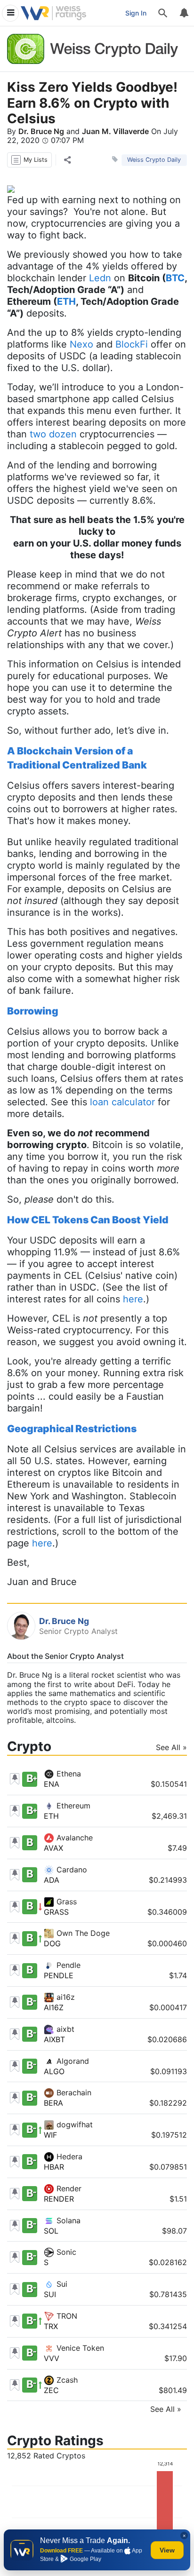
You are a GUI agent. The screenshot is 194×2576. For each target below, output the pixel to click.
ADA (52, 1880)
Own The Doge (82, 1933)
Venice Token (79, 2348)
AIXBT (54, 2039)
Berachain (73, 2093)
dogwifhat (73, 2124)
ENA (52, 1784)
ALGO (54, 2071)
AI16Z (54, 2007)
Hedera (68, 2156)
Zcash (66, 2380)
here (133, 1299)
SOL (51, 2231)
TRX (51, 2326)
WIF (50, 2135)
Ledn (100, 278)
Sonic (65, 2252)
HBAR (54, 2167)
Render (68, 2188)
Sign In (136, 13)
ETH (51, 1816)
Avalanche (73, 1838)
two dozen (53, 434)
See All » (171, 1748)
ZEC (51, 2390)
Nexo (81, 344)
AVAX (53, 1848)
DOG (52, 1943)
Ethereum (72, 1806)
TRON (66, 2316)
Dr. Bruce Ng (41, 131)
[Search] (163, 13)
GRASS (56, 1912)
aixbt (64, 2029)
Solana (67, 2220)
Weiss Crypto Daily (154, 160)
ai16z (65, 1997)
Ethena (68, 1774)
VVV (52, 2358)
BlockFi (132, 344)
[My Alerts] (184, 13)
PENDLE (59, 1975)
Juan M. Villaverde (115, 131)
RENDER (59, 2199)
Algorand (72, 2061)
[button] (29, 160)
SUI (50, 2294)
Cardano (71, 1870)
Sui (61, 2284)
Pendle (67, 1965)
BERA (53, 2103)
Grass (65, 1902)
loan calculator (122, 1102)
